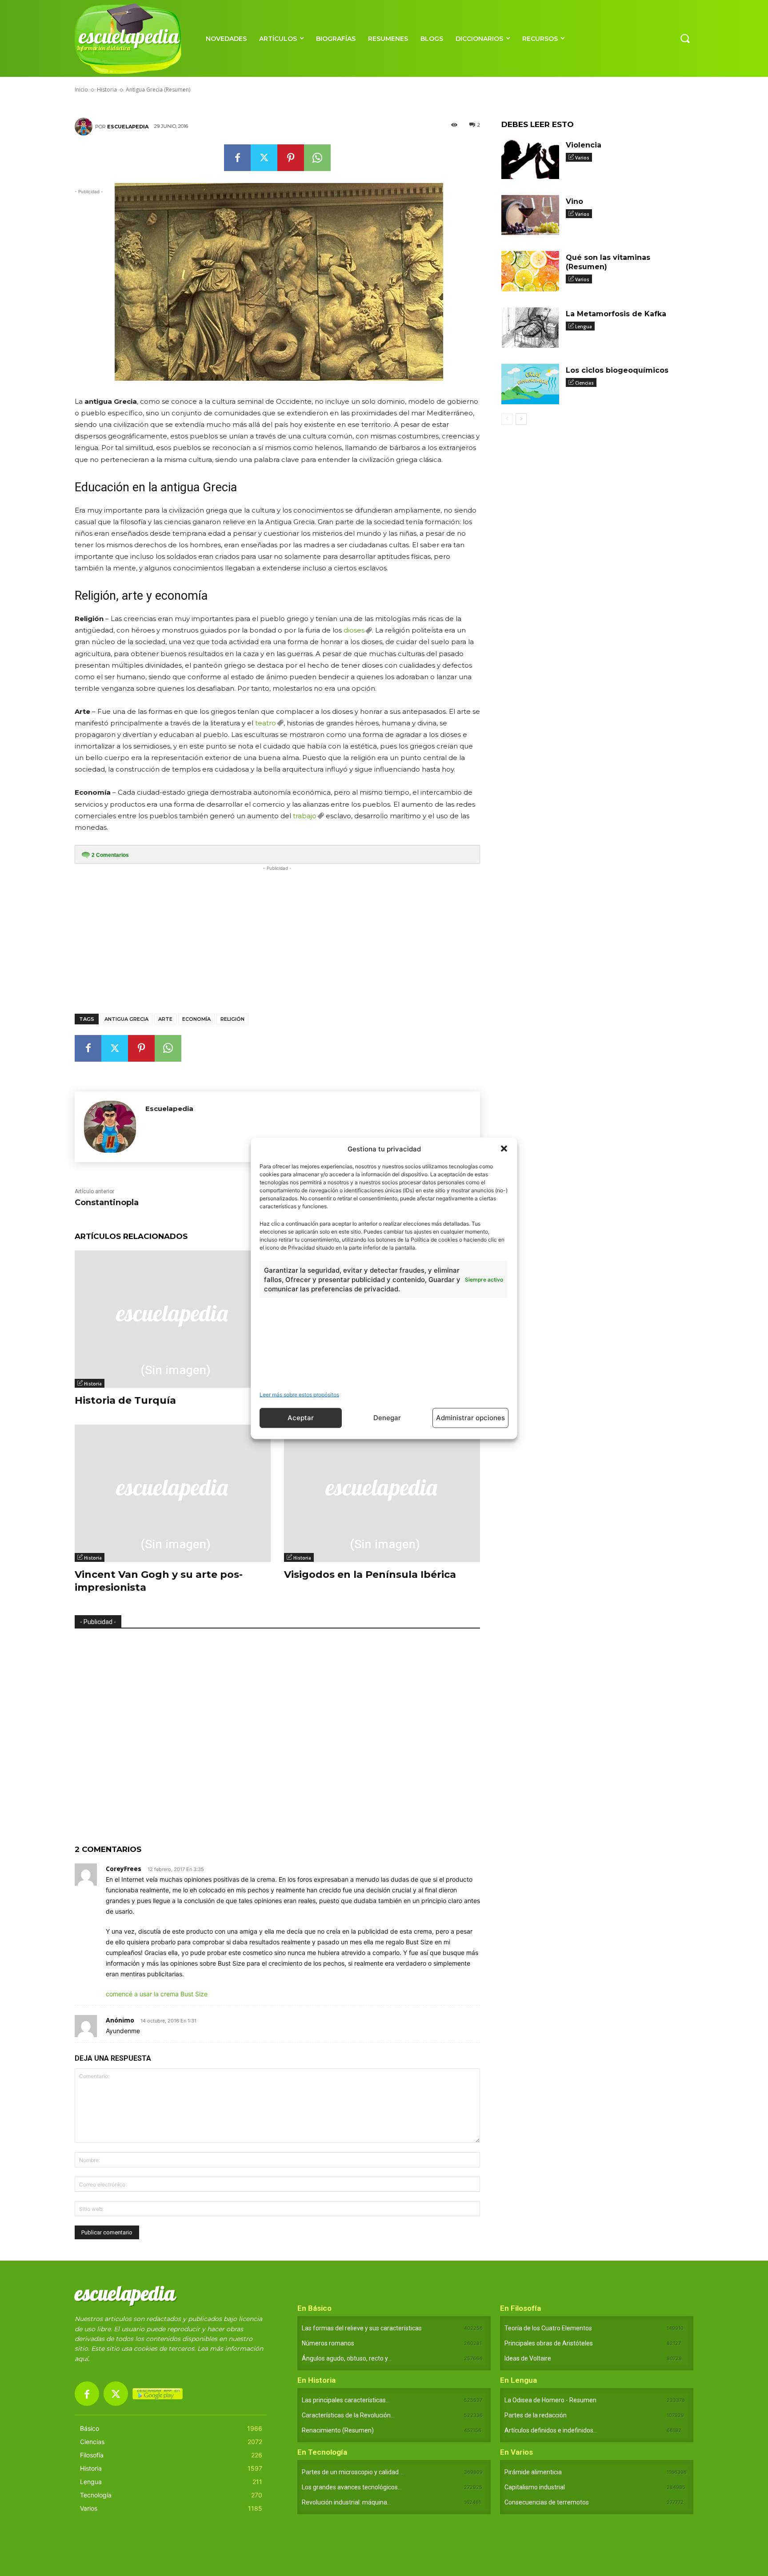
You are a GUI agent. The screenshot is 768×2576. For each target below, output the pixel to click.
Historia (93, 1384)
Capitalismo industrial (535, 2487)
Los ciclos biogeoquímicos (617, 370)
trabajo (305, 816)
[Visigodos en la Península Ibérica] (382, 1493)
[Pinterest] (291, 158)
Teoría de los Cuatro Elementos (548, 2328)
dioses (354, 630)
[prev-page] (507, 419)
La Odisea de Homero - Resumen (550, 2400)
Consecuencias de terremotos (547, 2502)
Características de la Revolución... (348, 2415)
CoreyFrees (124, 1869)
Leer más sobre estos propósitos (299, 1394)
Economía (196, 1019)
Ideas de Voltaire (528, 2358)
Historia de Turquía (125, 1400)
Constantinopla (107, 1202)
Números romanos (328, 2343)
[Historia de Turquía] (173, 1319)
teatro (266, 723)
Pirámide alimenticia (533, 2472)
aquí (81, 2359)
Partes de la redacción (536, 2415)
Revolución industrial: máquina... (346, 2502)
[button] (504, 1149)
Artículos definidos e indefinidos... (551, 2430)
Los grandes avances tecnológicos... (352, 2487)
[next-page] (521, 419)
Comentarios (110, 855)
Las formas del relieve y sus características (362, 2328)
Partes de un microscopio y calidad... (352, 2472)
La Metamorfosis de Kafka (616, 314)
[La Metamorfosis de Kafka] (530, 328)
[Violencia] (530, 159)
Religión (232, 1019)
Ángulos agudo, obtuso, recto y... (347, 2358)
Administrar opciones (470, 1418)
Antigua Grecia (126, 1019)
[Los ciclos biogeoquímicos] (530, 384)
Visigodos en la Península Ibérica (370, 1575)
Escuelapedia (128, 127)
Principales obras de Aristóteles (549, 2343)
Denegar (387, 1418)
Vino (574, 201)
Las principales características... (346, 2400)
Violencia (584, 145)
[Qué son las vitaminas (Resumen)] (530, 271)
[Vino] (530, 215)
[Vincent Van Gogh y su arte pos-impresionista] (173, 1493)
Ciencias (584, 383)
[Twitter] (264, 158)
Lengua (584, 326)
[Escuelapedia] (85, 127)
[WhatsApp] (317, 158)
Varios (582, 158)
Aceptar (301, 1418)
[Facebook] (237, 158)
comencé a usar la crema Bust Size (157, 1994)
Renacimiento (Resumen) (338, 2430)
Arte (165, 1019)
